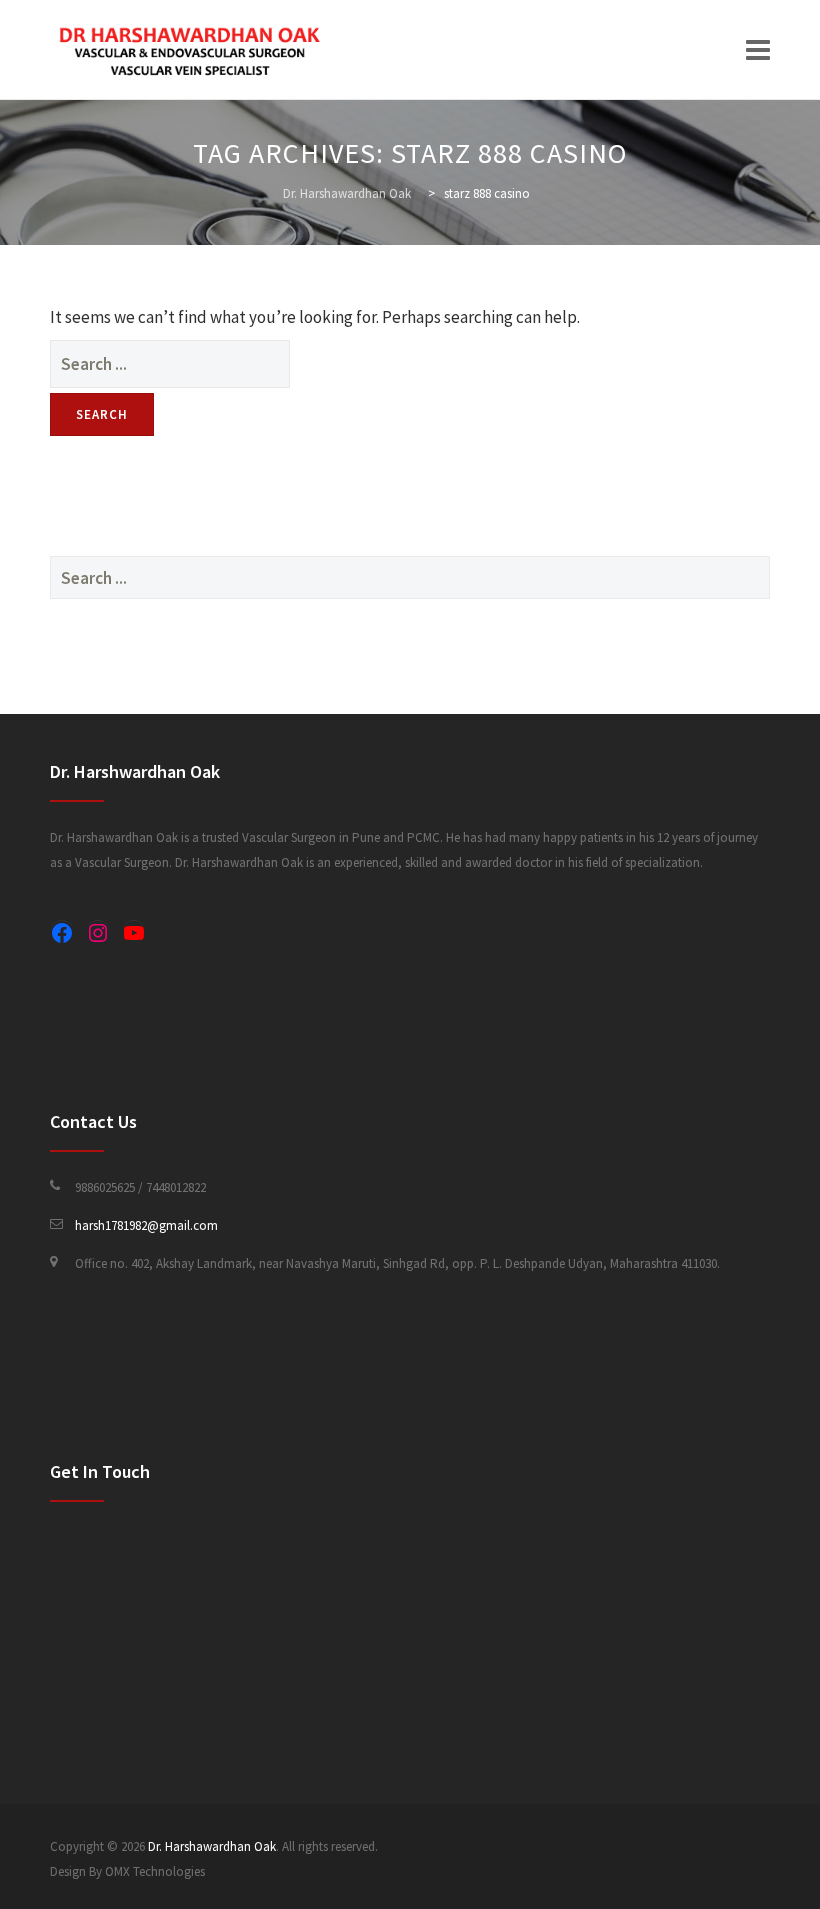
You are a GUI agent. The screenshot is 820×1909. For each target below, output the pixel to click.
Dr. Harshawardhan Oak (212, 1846)
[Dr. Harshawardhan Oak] (190, 50)
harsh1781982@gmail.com (146, 1225)
